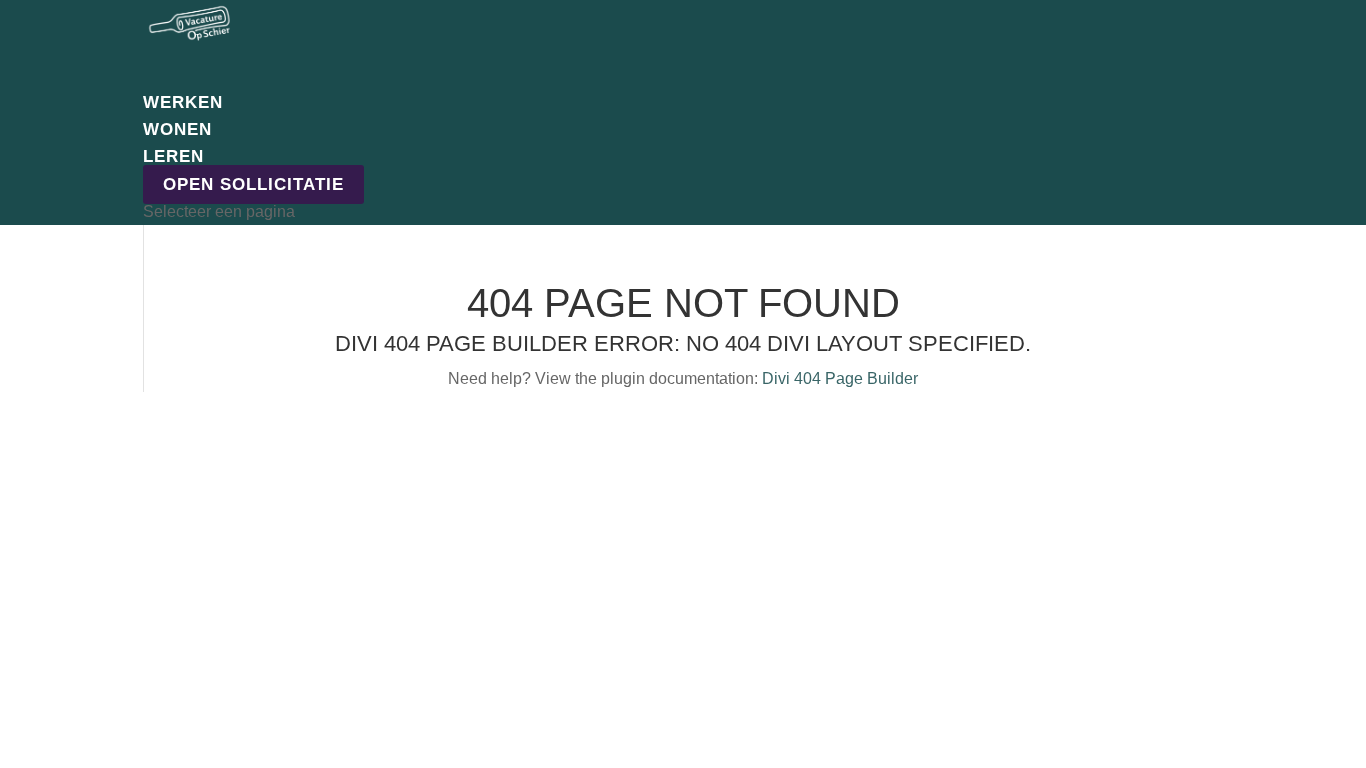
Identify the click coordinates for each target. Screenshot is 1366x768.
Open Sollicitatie (253, 184)
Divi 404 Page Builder (840, 378)
